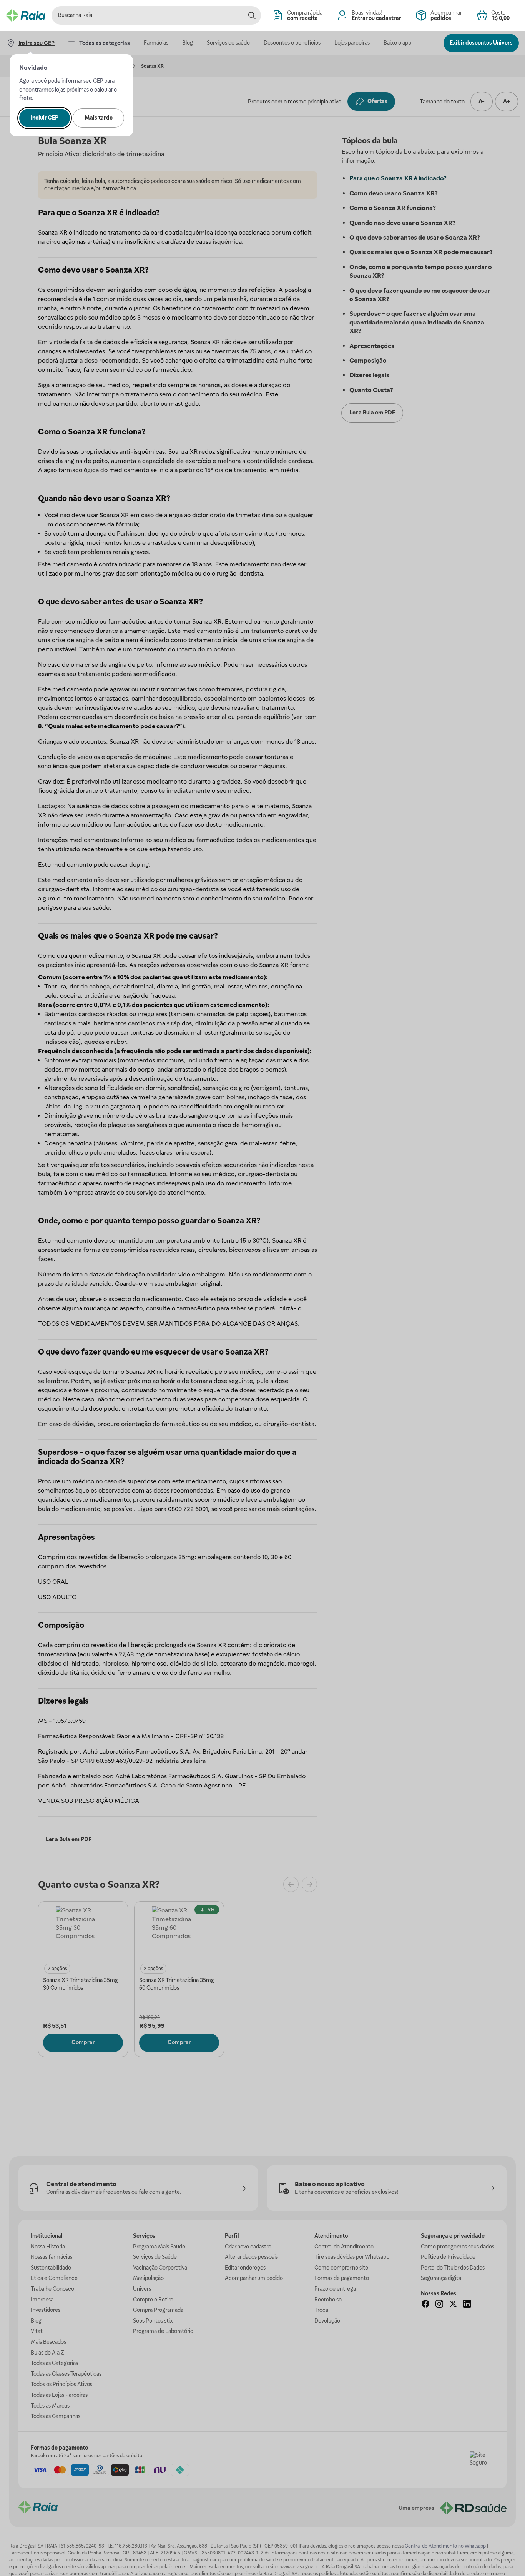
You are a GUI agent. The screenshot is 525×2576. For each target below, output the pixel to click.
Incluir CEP (45, 118)
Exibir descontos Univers (481, 43)
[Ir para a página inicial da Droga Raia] (26, 15)
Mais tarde (99, 118)
